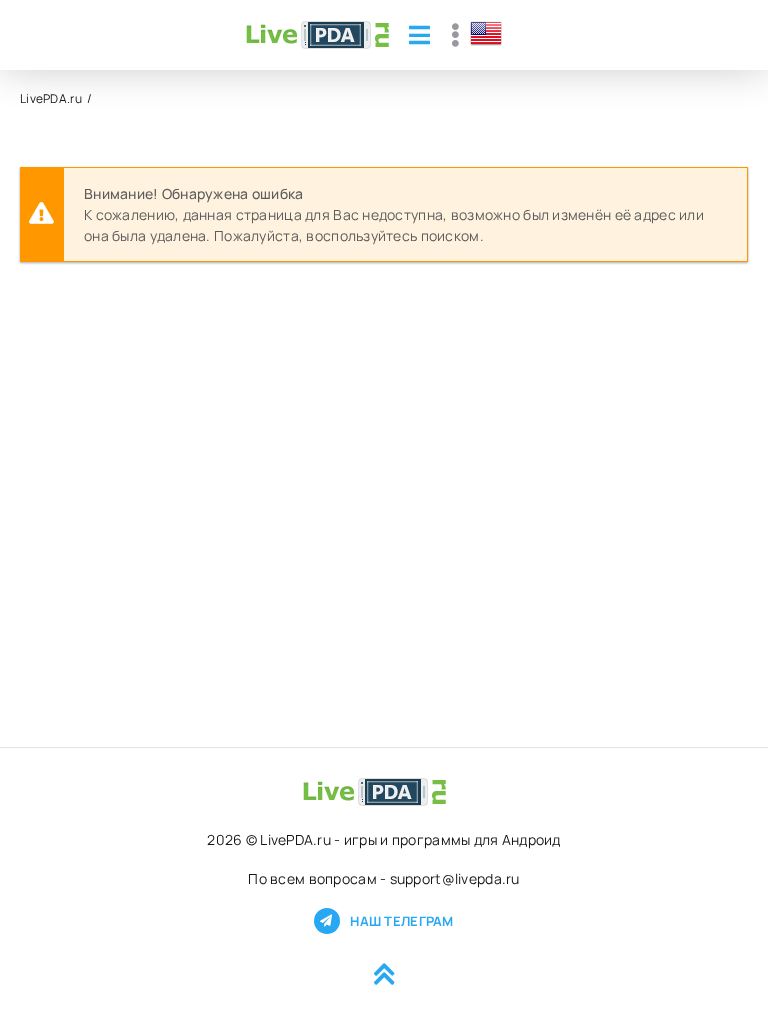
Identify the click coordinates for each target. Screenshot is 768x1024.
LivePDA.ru (51, 98)
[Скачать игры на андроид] (317, 35)
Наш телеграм (401, 921)
